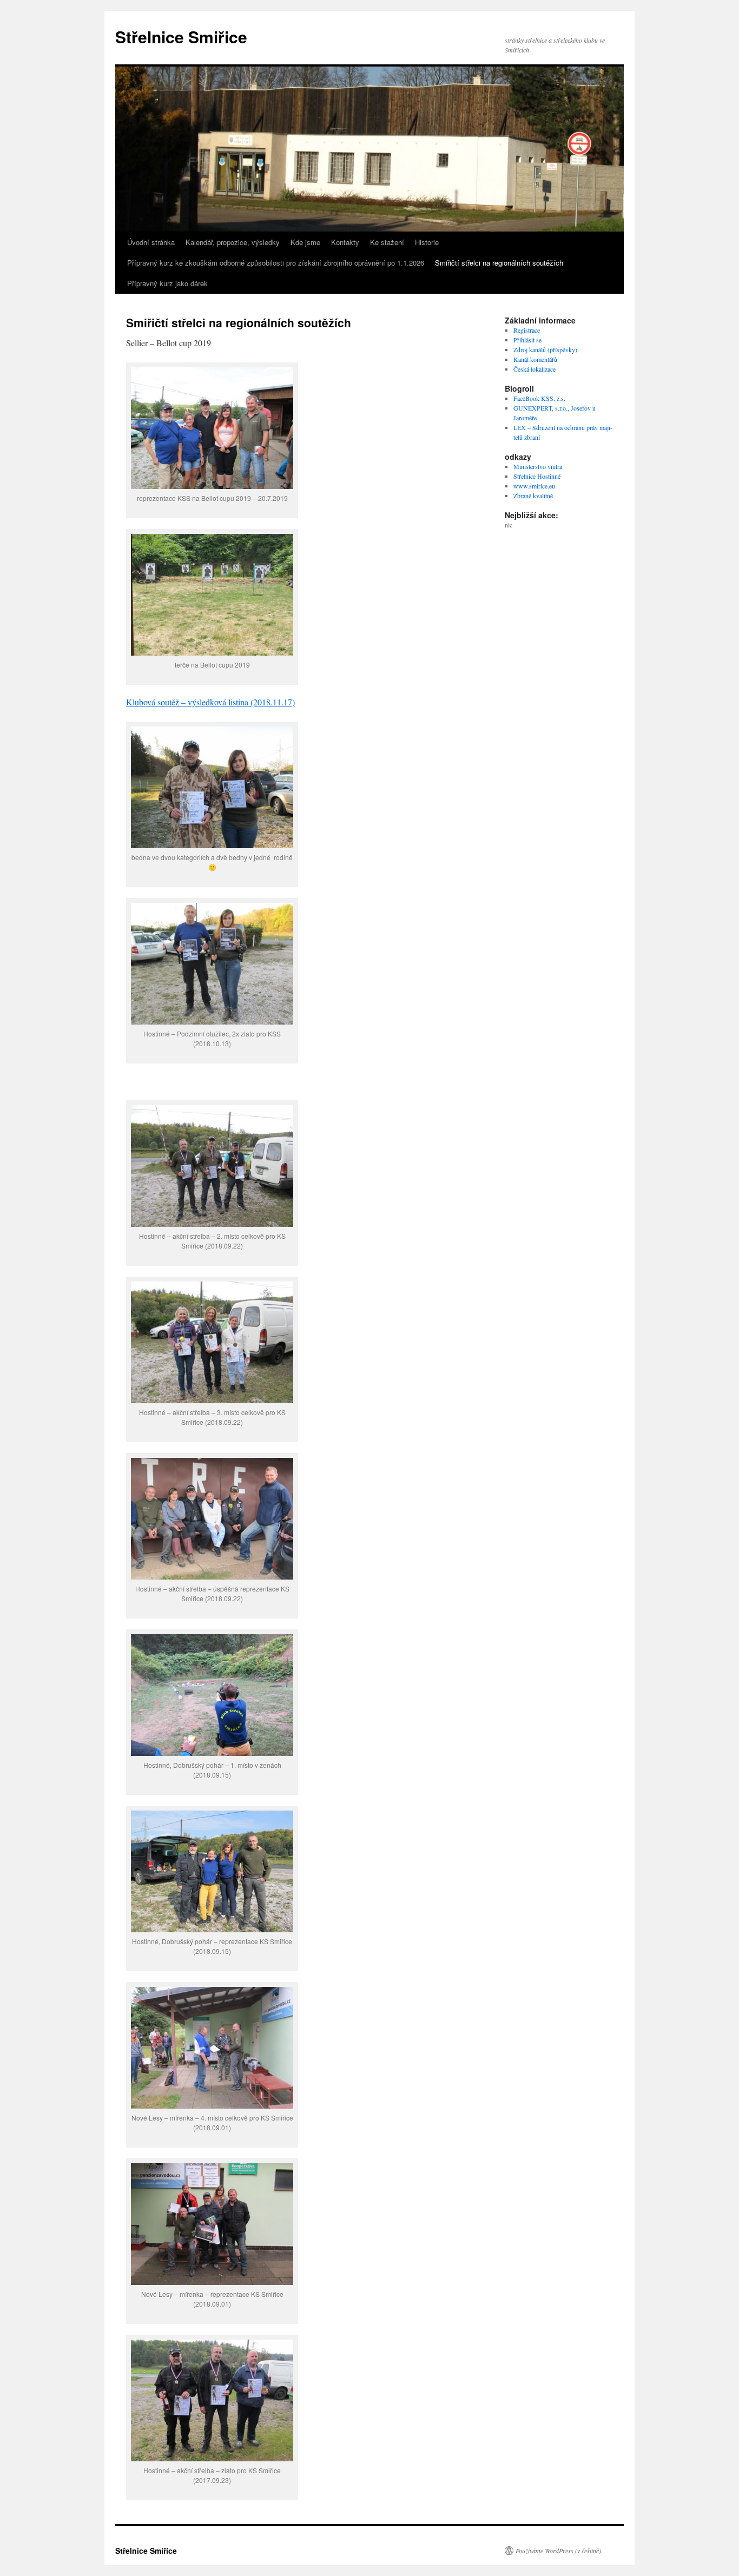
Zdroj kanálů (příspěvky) (545, 349)
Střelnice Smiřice (181, 37)
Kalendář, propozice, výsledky (233, 242)
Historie (427, 242)
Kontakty (345, 242)
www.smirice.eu (534, 486)
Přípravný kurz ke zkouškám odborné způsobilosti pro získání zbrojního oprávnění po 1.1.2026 (276, 263)
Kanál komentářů (535, 359)
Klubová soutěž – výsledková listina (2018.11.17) (210, 702)
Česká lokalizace (535, 369)
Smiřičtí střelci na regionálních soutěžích (499, 263)
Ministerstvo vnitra (538, 466)
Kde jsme (305, 242)
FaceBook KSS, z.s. (539, 398)
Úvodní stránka (151, 242)
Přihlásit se (527, 340)
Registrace (527, 330)
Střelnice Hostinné (537, 476)
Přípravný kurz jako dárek (167, 283)
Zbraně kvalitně (533, 496)
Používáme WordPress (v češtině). (559, 2551)
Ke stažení (387, 242)
